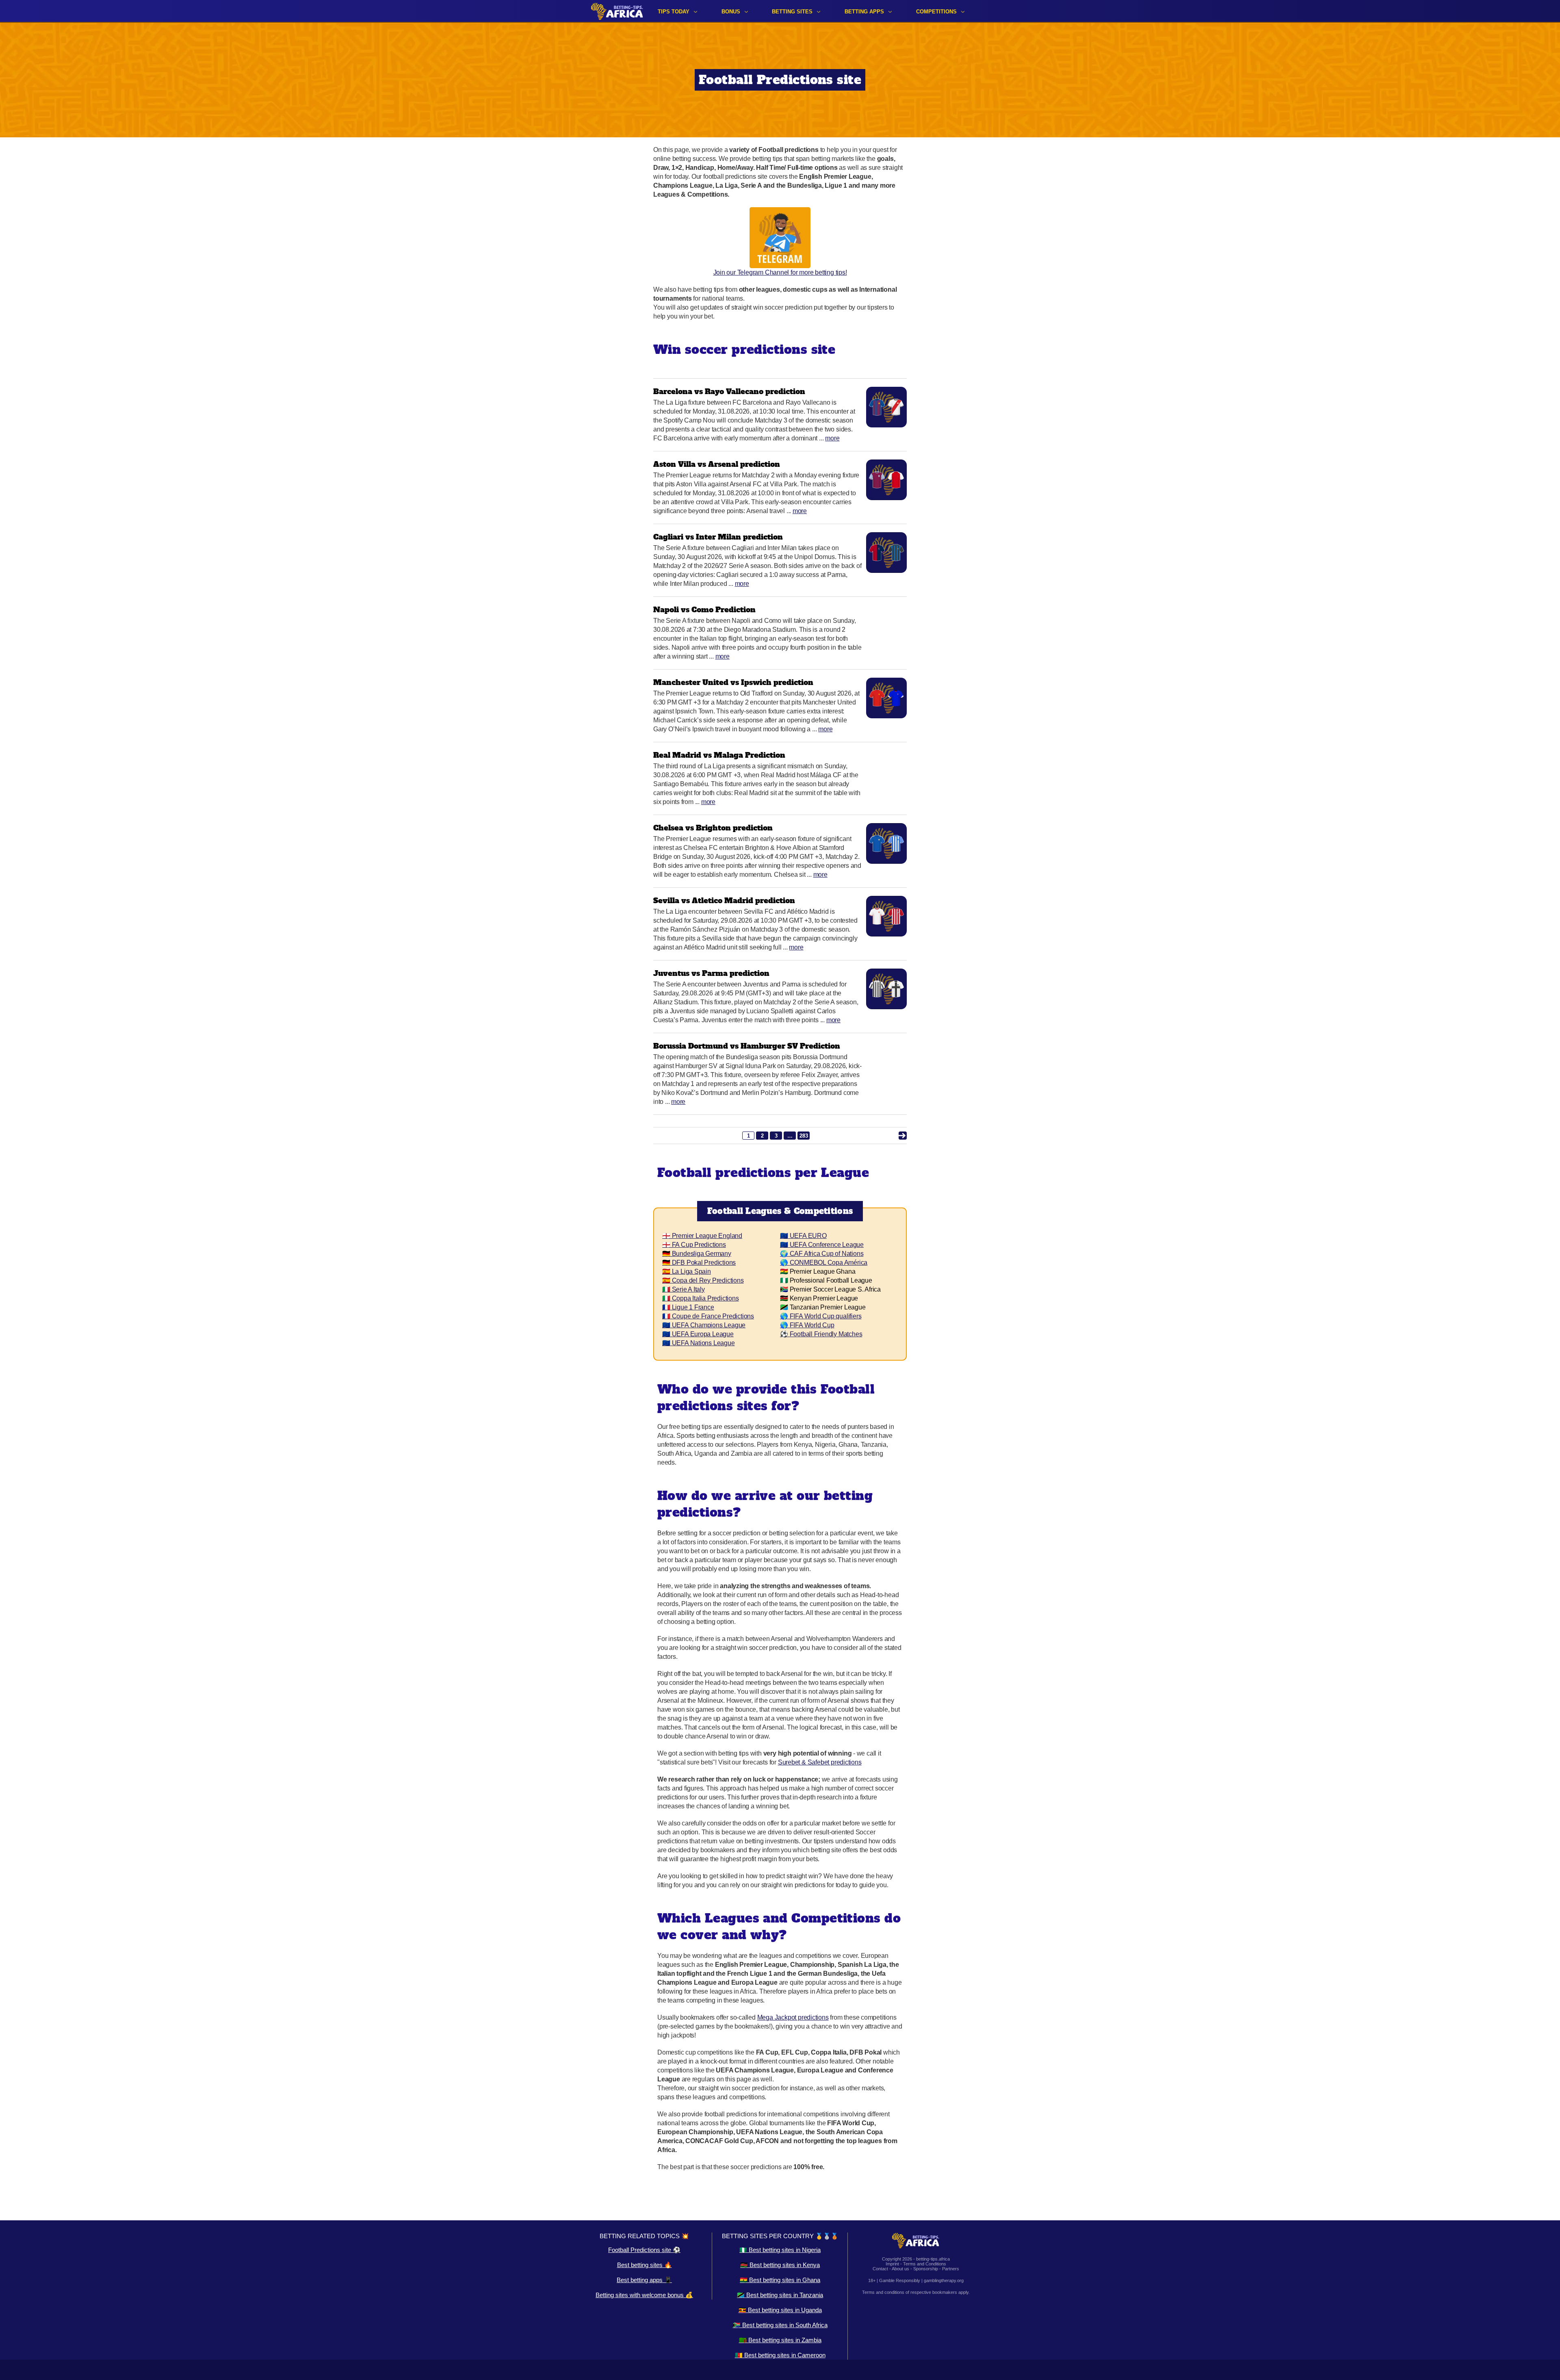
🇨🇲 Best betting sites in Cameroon (780, 2355)
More (832, 438)
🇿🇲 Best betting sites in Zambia (780, 2340)
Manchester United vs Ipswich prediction (733, 682)
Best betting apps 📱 (644, 2280)
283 (804, 1136)
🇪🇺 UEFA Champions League (704, 1325)
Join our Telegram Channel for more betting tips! (780, 272)
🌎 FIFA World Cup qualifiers (821, 1316)
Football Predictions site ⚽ (644, 2250)
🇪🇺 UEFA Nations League (699, 1343)
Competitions (936, 12)
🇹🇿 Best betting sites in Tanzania (780, 2295)
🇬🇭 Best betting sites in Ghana (780, 2280)
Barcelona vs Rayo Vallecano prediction (729, 391)
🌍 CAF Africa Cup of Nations (822, 1254)
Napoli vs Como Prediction (704, 610)
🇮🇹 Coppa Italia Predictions (701, 1298)
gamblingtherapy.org (944, 2280)
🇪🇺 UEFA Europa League (698, 1334)
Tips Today (674, 12)
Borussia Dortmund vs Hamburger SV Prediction (747, 1046)
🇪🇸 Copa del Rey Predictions (703, 1280)
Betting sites (792, 12)
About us (900, 2269)
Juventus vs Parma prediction (711, 973)
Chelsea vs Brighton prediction (713, 828)
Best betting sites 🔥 (645, 2265)
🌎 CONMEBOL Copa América (824, 1263)
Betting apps (864, 12)
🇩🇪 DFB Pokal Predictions (699, 1263)
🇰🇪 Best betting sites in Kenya (780, 2265)
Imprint (892, 2264)
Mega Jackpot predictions (793, 2017)
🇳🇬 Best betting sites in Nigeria (780, 2250)
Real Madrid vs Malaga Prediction (719, 755)
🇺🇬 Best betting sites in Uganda (780, 2310)
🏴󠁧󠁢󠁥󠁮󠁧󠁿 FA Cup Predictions (694, 1245)
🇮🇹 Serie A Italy (684, 1289)
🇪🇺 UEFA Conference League (822, 1245)
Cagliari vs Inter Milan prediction (718, 537)
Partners (951, 2269)
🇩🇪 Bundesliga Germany (697, 1254)
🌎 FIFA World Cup (807, 1325)
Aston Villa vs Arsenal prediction (717, 464)
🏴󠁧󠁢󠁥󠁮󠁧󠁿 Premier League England (702, 1236)
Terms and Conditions (925, 2264)
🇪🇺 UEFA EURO (803, 1236)
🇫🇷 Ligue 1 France (688, 1307)
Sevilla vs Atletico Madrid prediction (724, 901)
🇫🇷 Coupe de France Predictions (708, 1316)
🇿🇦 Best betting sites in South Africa (780, 2325)
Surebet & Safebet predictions (820, 1762)
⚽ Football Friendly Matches (821, 1334)
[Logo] (617, 11)
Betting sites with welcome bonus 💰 (644, 2295)
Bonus (731, 12)
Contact (880, 2269)
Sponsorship (926, 2269)
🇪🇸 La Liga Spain (687, 1271)
